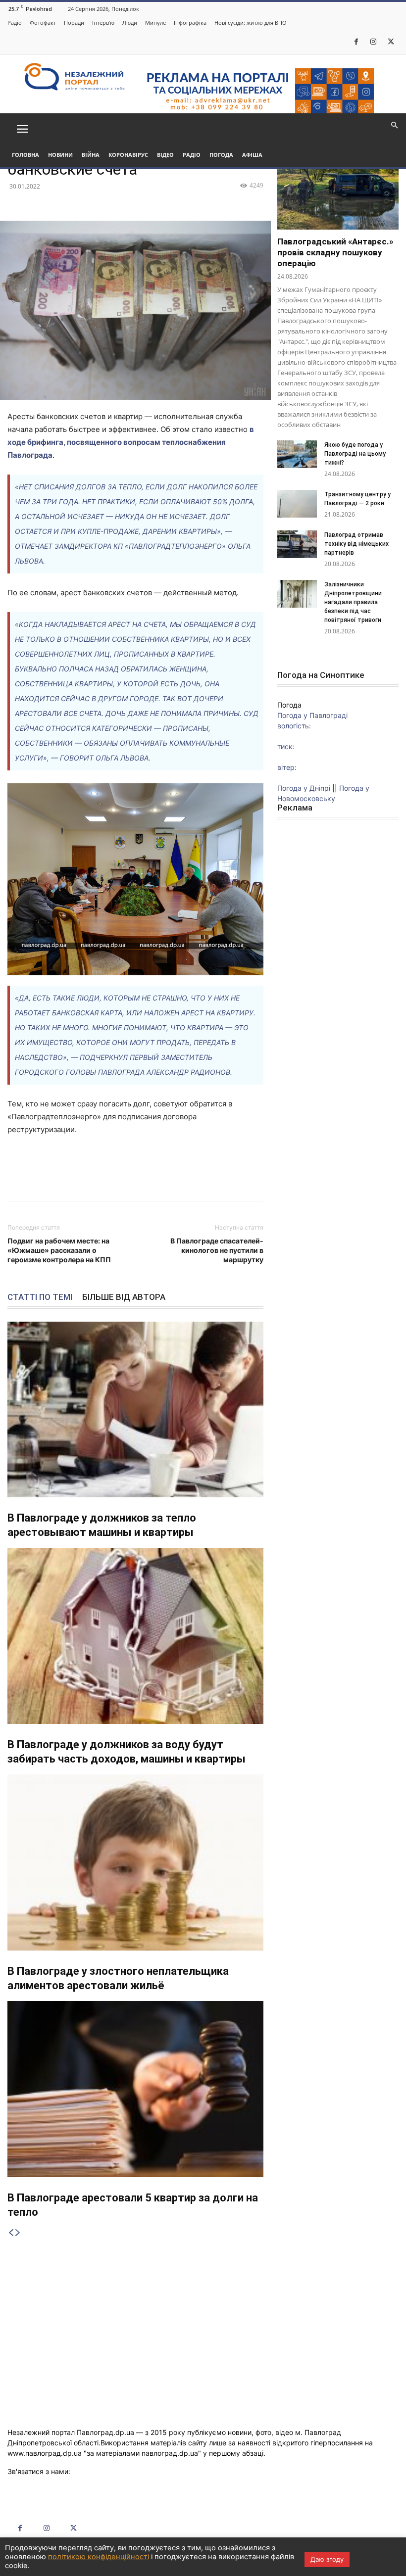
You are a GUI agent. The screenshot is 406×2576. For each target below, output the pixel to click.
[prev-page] (11, 2233)
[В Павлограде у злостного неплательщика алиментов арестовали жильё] (135, 1862)
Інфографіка (190, 23)
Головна (25, 155)
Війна (91, 155)
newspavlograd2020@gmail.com (126, 2471)
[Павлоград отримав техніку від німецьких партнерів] (297, 544)
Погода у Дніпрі (304, 788)
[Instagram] (373, 42)
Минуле (155, 23)
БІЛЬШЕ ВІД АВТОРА (124, 1297)
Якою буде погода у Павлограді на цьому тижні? (355, 454)
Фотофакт (43, 23)
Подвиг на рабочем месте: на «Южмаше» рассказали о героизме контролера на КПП (59, 1250)
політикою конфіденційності (99, 2557)
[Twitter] (391, 42)
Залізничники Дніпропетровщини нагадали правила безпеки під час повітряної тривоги (354, 602)
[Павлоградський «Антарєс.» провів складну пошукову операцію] (338, 186)
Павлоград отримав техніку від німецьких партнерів (356, 544)
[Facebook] (356, 42)
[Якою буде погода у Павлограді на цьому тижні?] (297, 454)
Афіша (252, 155)
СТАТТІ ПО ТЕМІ (40, 1297)
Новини (60, 155)
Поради (74, 23)
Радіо (15, 23)
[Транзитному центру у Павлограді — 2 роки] (297, 504)
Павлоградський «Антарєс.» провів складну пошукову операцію (335, 252)
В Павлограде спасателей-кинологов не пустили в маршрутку (217, 1250)
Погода (221, 155)
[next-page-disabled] (18, 2233)
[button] (22, 128)
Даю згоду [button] (327, 2559)
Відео (165, 155)
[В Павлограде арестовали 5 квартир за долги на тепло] (135, 2089)
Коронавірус (128, 155)
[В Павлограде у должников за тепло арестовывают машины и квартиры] (135, 1410)
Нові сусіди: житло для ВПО (251, 23)
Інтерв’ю (103, 23)
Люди (130, 23)
